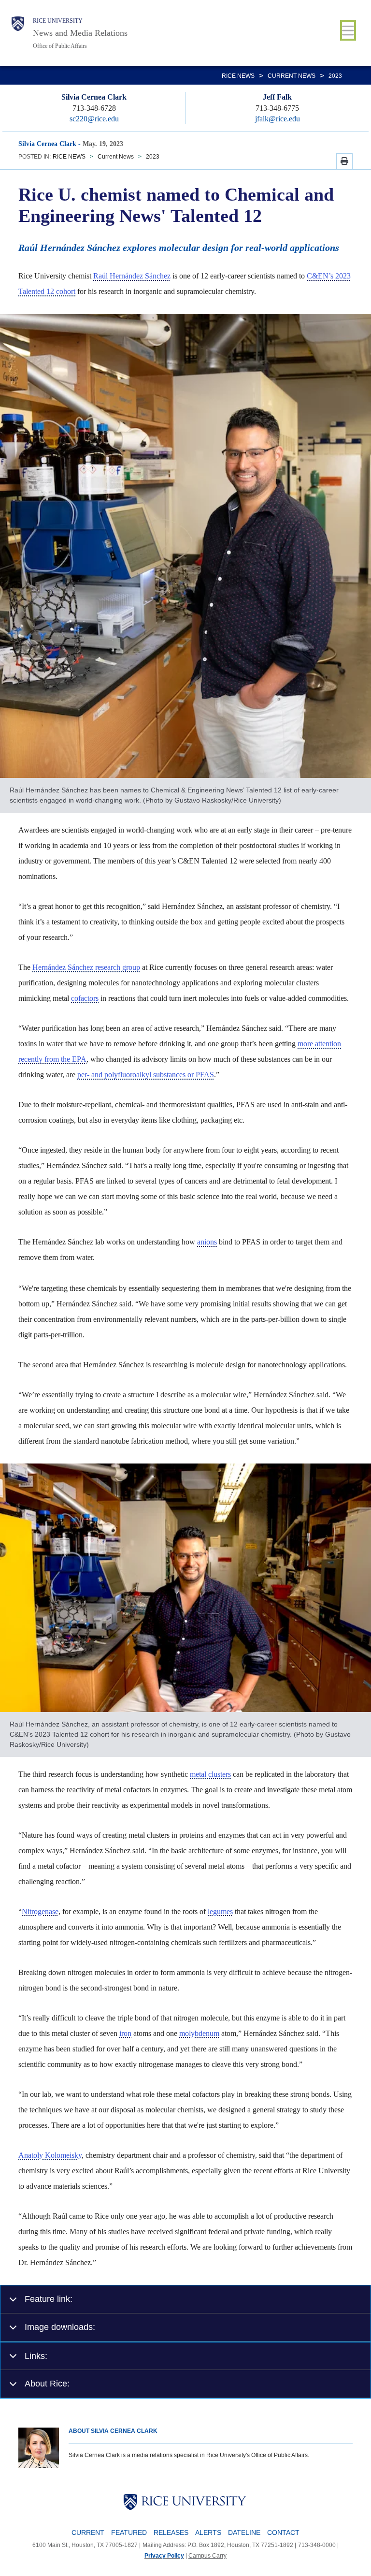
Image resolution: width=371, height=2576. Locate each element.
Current (88, 2532)
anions (207, 1242)
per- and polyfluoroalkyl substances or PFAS (146, 1075)
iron (125, 2033)
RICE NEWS (238, 76)
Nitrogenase (40, 1911)
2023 (335, 76)
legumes (220, 1911)
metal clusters (210, 1774)
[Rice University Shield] (18, 33)
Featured (129, 2532)
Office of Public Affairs (60, 46)
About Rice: (47, 2383)
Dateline (244, 2532)
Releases (171, 2532)
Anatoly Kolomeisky (50, 2155)
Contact (283, 2532)
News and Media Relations (80, 33)
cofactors (85, 998)
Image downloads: (60, 2327)
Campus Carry (207, 2556)
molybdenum (199, 2033)
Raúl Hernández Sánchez (132, 276)
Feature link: (49, 2299)
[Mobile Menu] (348, 30)
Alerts (208, 2532)
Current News (292, 76)
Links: (36, 2356)
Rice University (58, 21)
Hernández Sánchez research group (86, 967)
